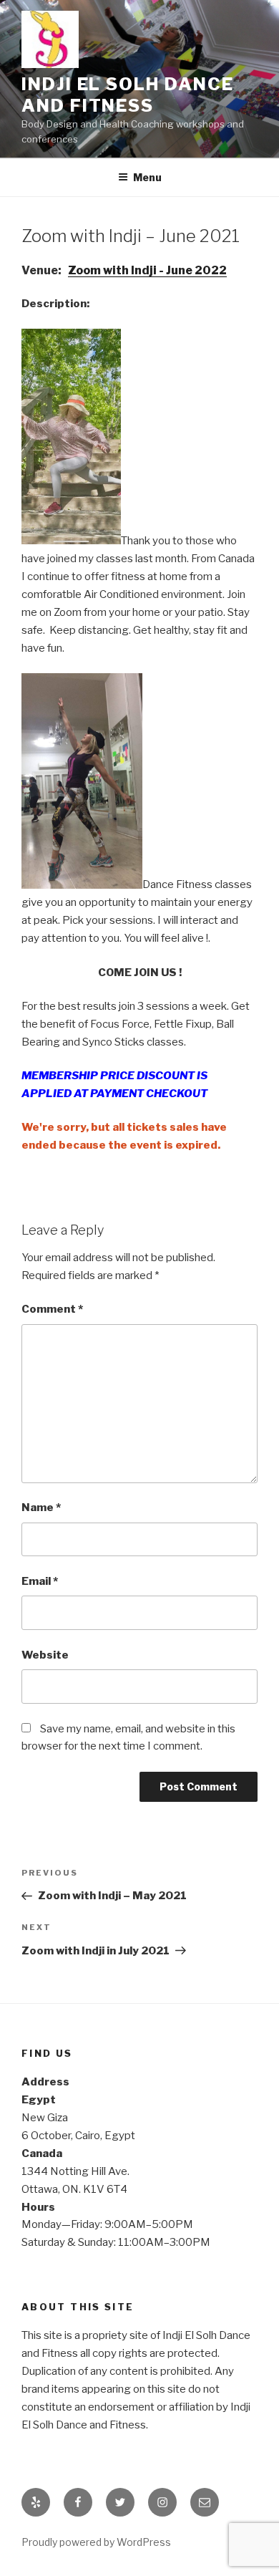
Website (45, 1655)
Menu (147, 177)
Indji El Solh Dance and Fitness (127, 95)
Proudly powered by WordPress (96, 2542)
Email (40, 1581)
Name (41, 1508)
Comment (52, 1309)
